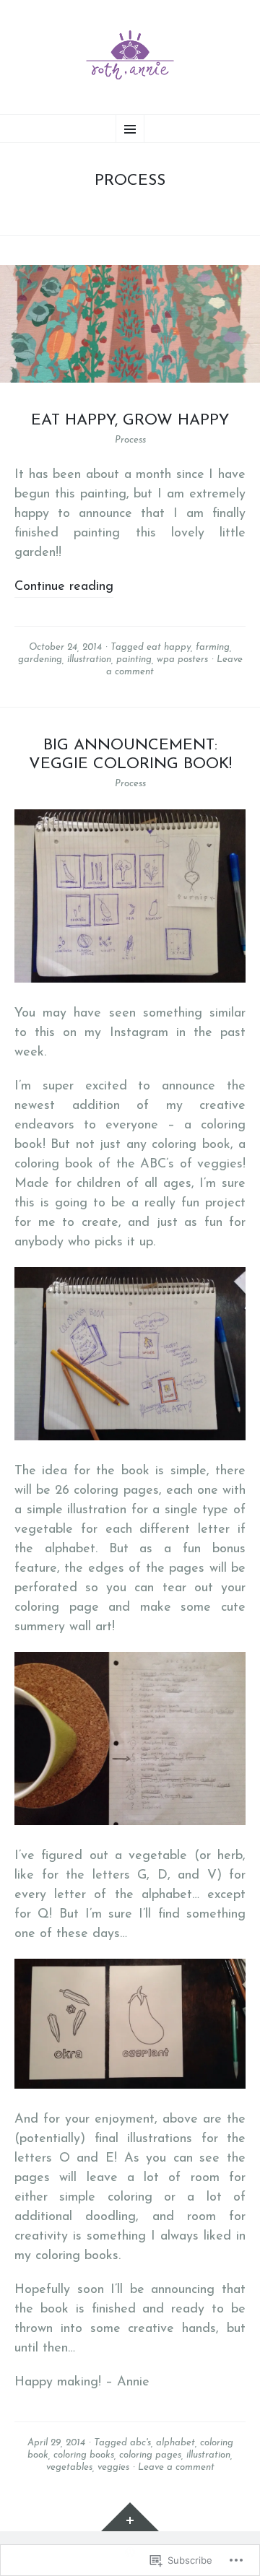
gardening (40, 660)
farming (213, 647)
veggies (113, 2467)
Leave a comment (176, 2467)
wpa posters (182, 660)
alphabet (175, 2443)
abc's (140, 2443)
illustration (89, 660)
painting (134, 660)
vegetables (69, 2467)
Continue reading (64, 587)
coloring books (84, 2455)
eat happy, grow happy (130, 421)
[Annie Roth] (130, 55)
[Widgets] (130, 2517)
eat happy (169, 647)
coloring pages (150, 2455)
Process (130, 440)
